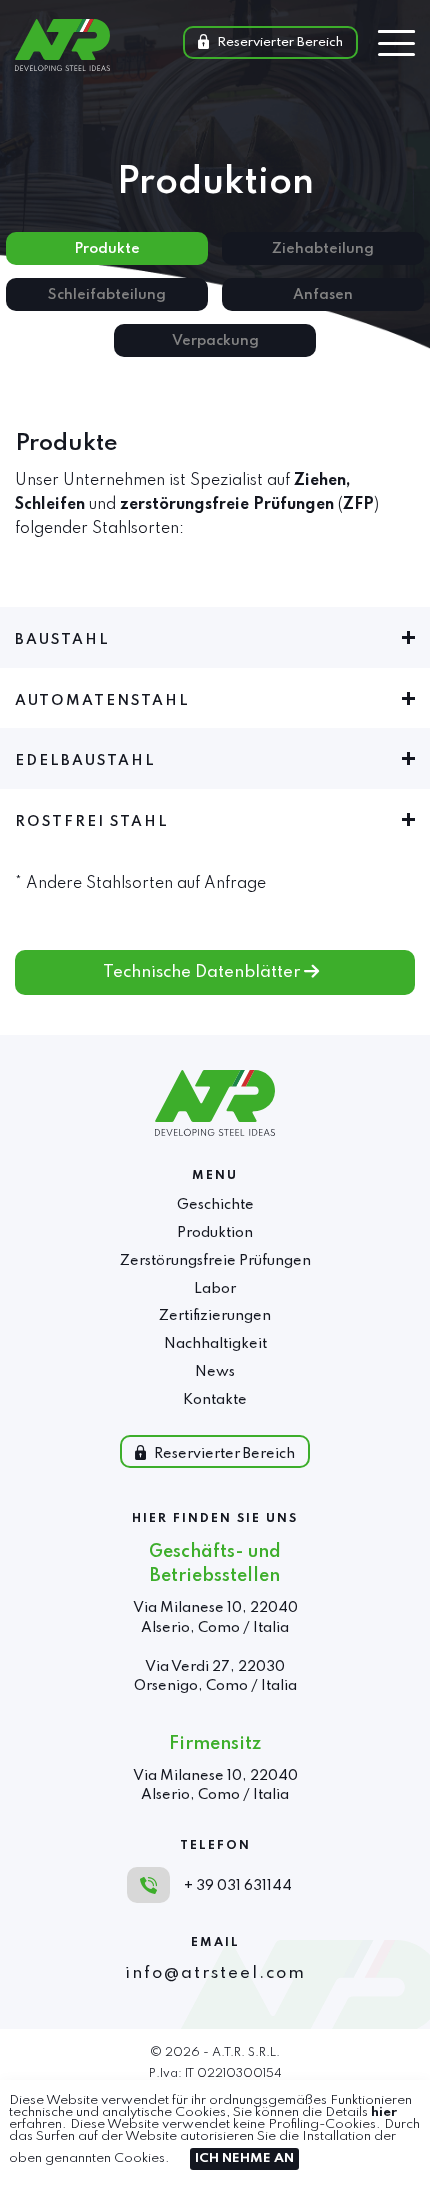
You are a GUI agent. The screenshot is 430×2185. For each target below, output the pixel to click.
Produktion (215, 1233)
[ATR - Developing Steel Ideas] (62, 66)
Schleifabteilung (107, 295)
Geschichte (215, 1205)
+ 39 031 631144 (238, 1886)
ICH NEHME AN (244, 2158)
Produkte (107, 249)
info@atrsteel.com (215, 1973)
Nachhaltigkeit (215, 1344)
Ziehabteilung (323, 249)
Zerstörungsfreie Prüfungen (215, 1261)
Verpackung (215, 341)
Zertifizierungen (215, 1316)
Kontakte (215, 1400)
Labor (215, 1289)
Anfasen (323, 295)
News (215, 1372)
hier (384, 2112)
